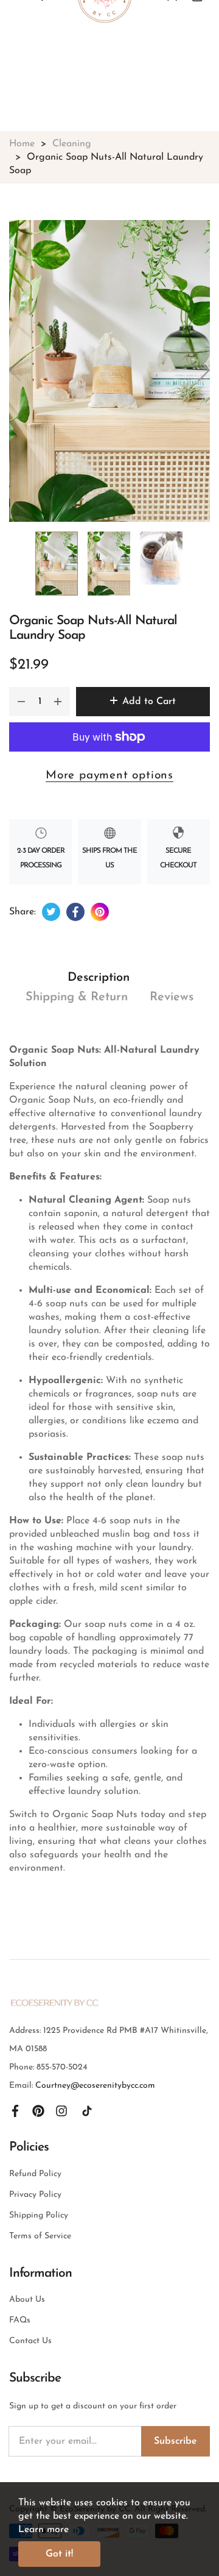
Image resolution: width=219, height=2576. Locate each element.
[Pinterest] (38, 2110)
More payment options (109, 776)
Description (99, 978)
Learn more (43, 2530)
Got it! (59, 2554)
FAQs (20, 2320)
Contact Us (30, 2341)
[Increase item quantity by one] (58, 702)
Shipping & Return (77, 997)
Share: (23, 912)
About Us (27, 2300)
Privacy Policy (35, 2195)
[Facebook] (15, 2110)
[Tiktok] (87, 2110)
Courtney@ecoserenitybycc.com (95, 2086)
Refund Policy (35, 2174)
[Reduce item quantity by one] (21, 702)
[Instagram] (61, 2110)
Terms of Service (40, 2236)
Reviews (172, 997)
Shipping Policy (39, 2215)
